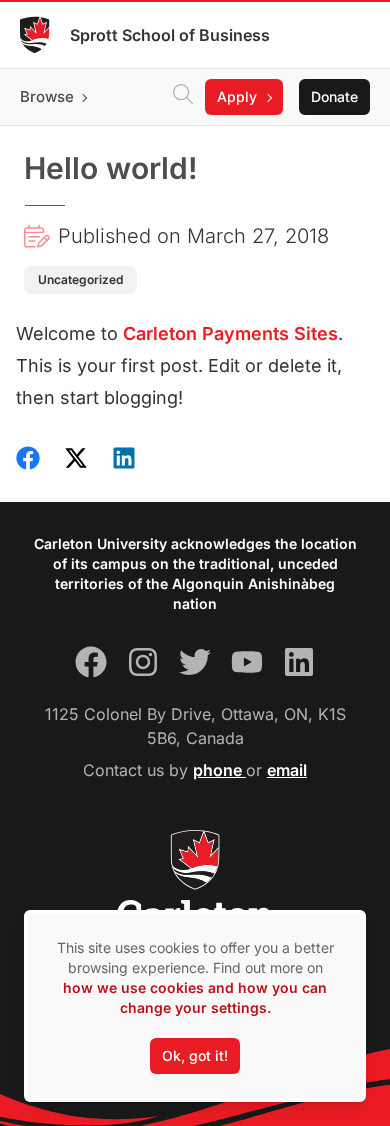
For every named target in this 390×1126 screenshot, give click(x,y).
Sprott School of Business (170, 35)
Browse (47, 96)
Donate (334, 96)
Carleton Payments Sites (230, 333)
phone (219, 770)
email (287, 770)
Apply (237, 96)
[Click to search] (183, 97)
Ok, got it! (195, 1055)
